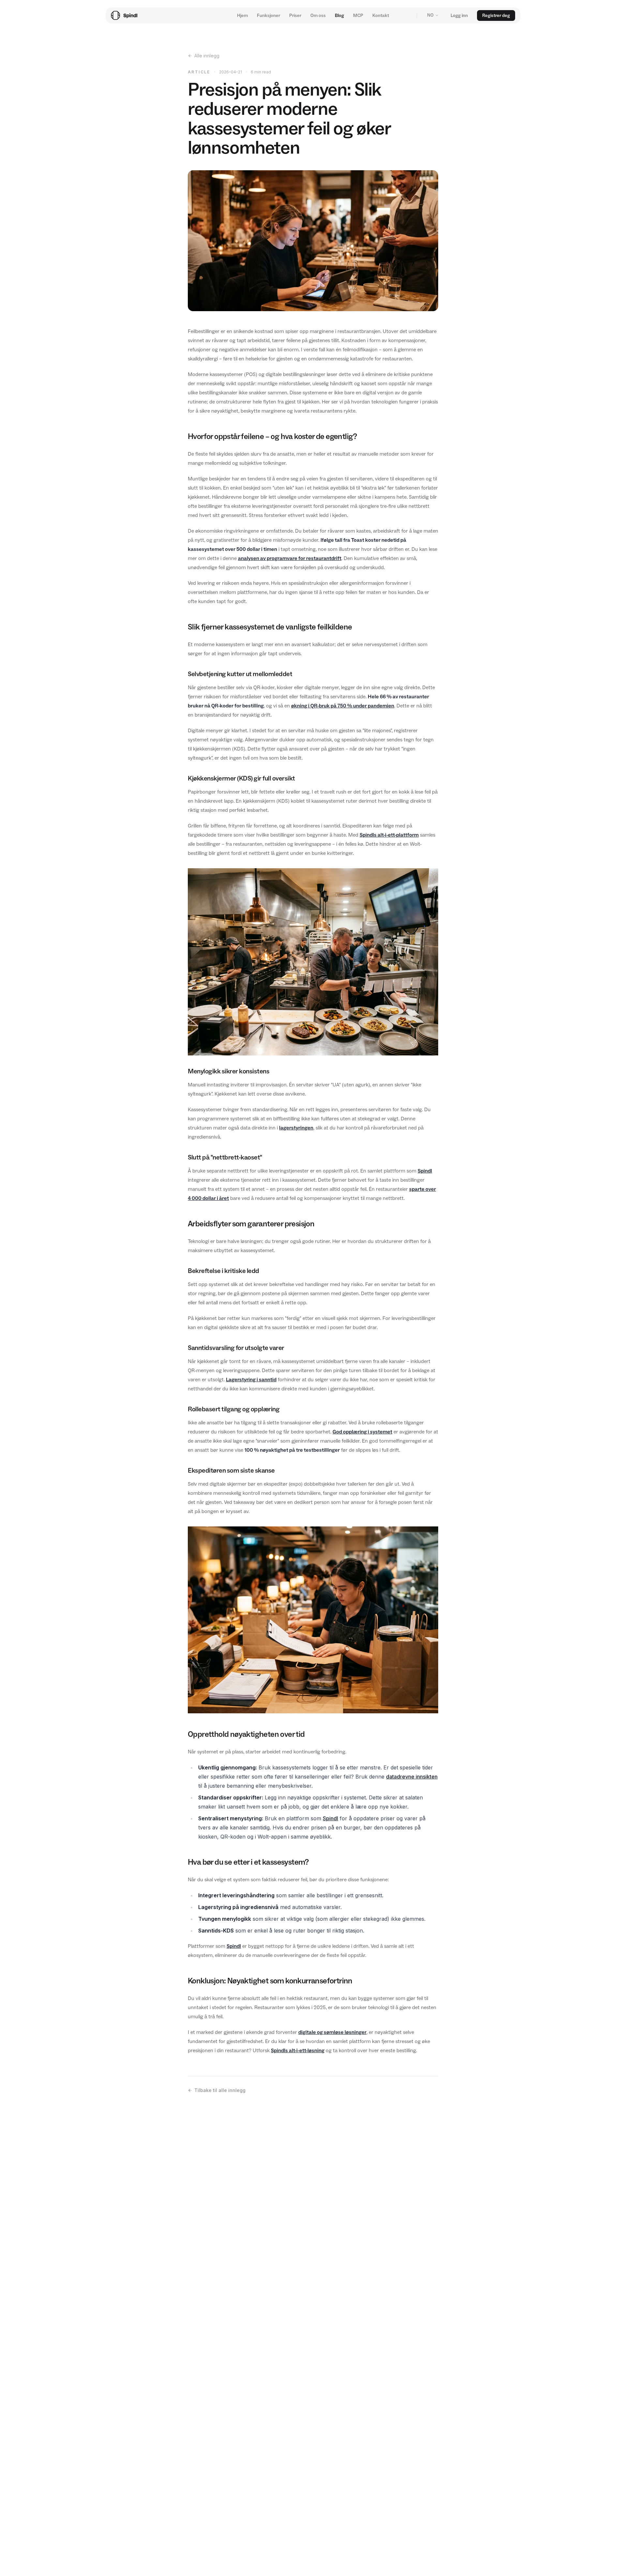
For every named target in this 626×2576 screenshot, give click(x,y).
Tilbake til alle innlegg (220, 2090)
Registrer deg (496, 15)
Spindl (425, 1171)
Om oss (318, 15)
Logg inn (459, 15)
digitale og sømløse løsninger (332, 2032)
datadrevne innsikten (412, 1777)
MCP (358, 15)
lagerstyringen (296, 1128)
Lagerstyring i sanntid (251, 1379)
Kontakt (381, 15)
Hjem (242, 15)
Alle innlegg (207, 56)
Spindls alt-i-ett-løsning (298, 2050)
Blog (339, 15)
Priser (295, 15)
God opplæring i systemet (362, 1432)
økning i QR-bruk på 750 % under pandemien (343, 706)
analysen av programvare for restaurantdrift (290, 558)
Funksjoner (268, 15)
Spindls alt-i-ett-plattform (389, 835)
